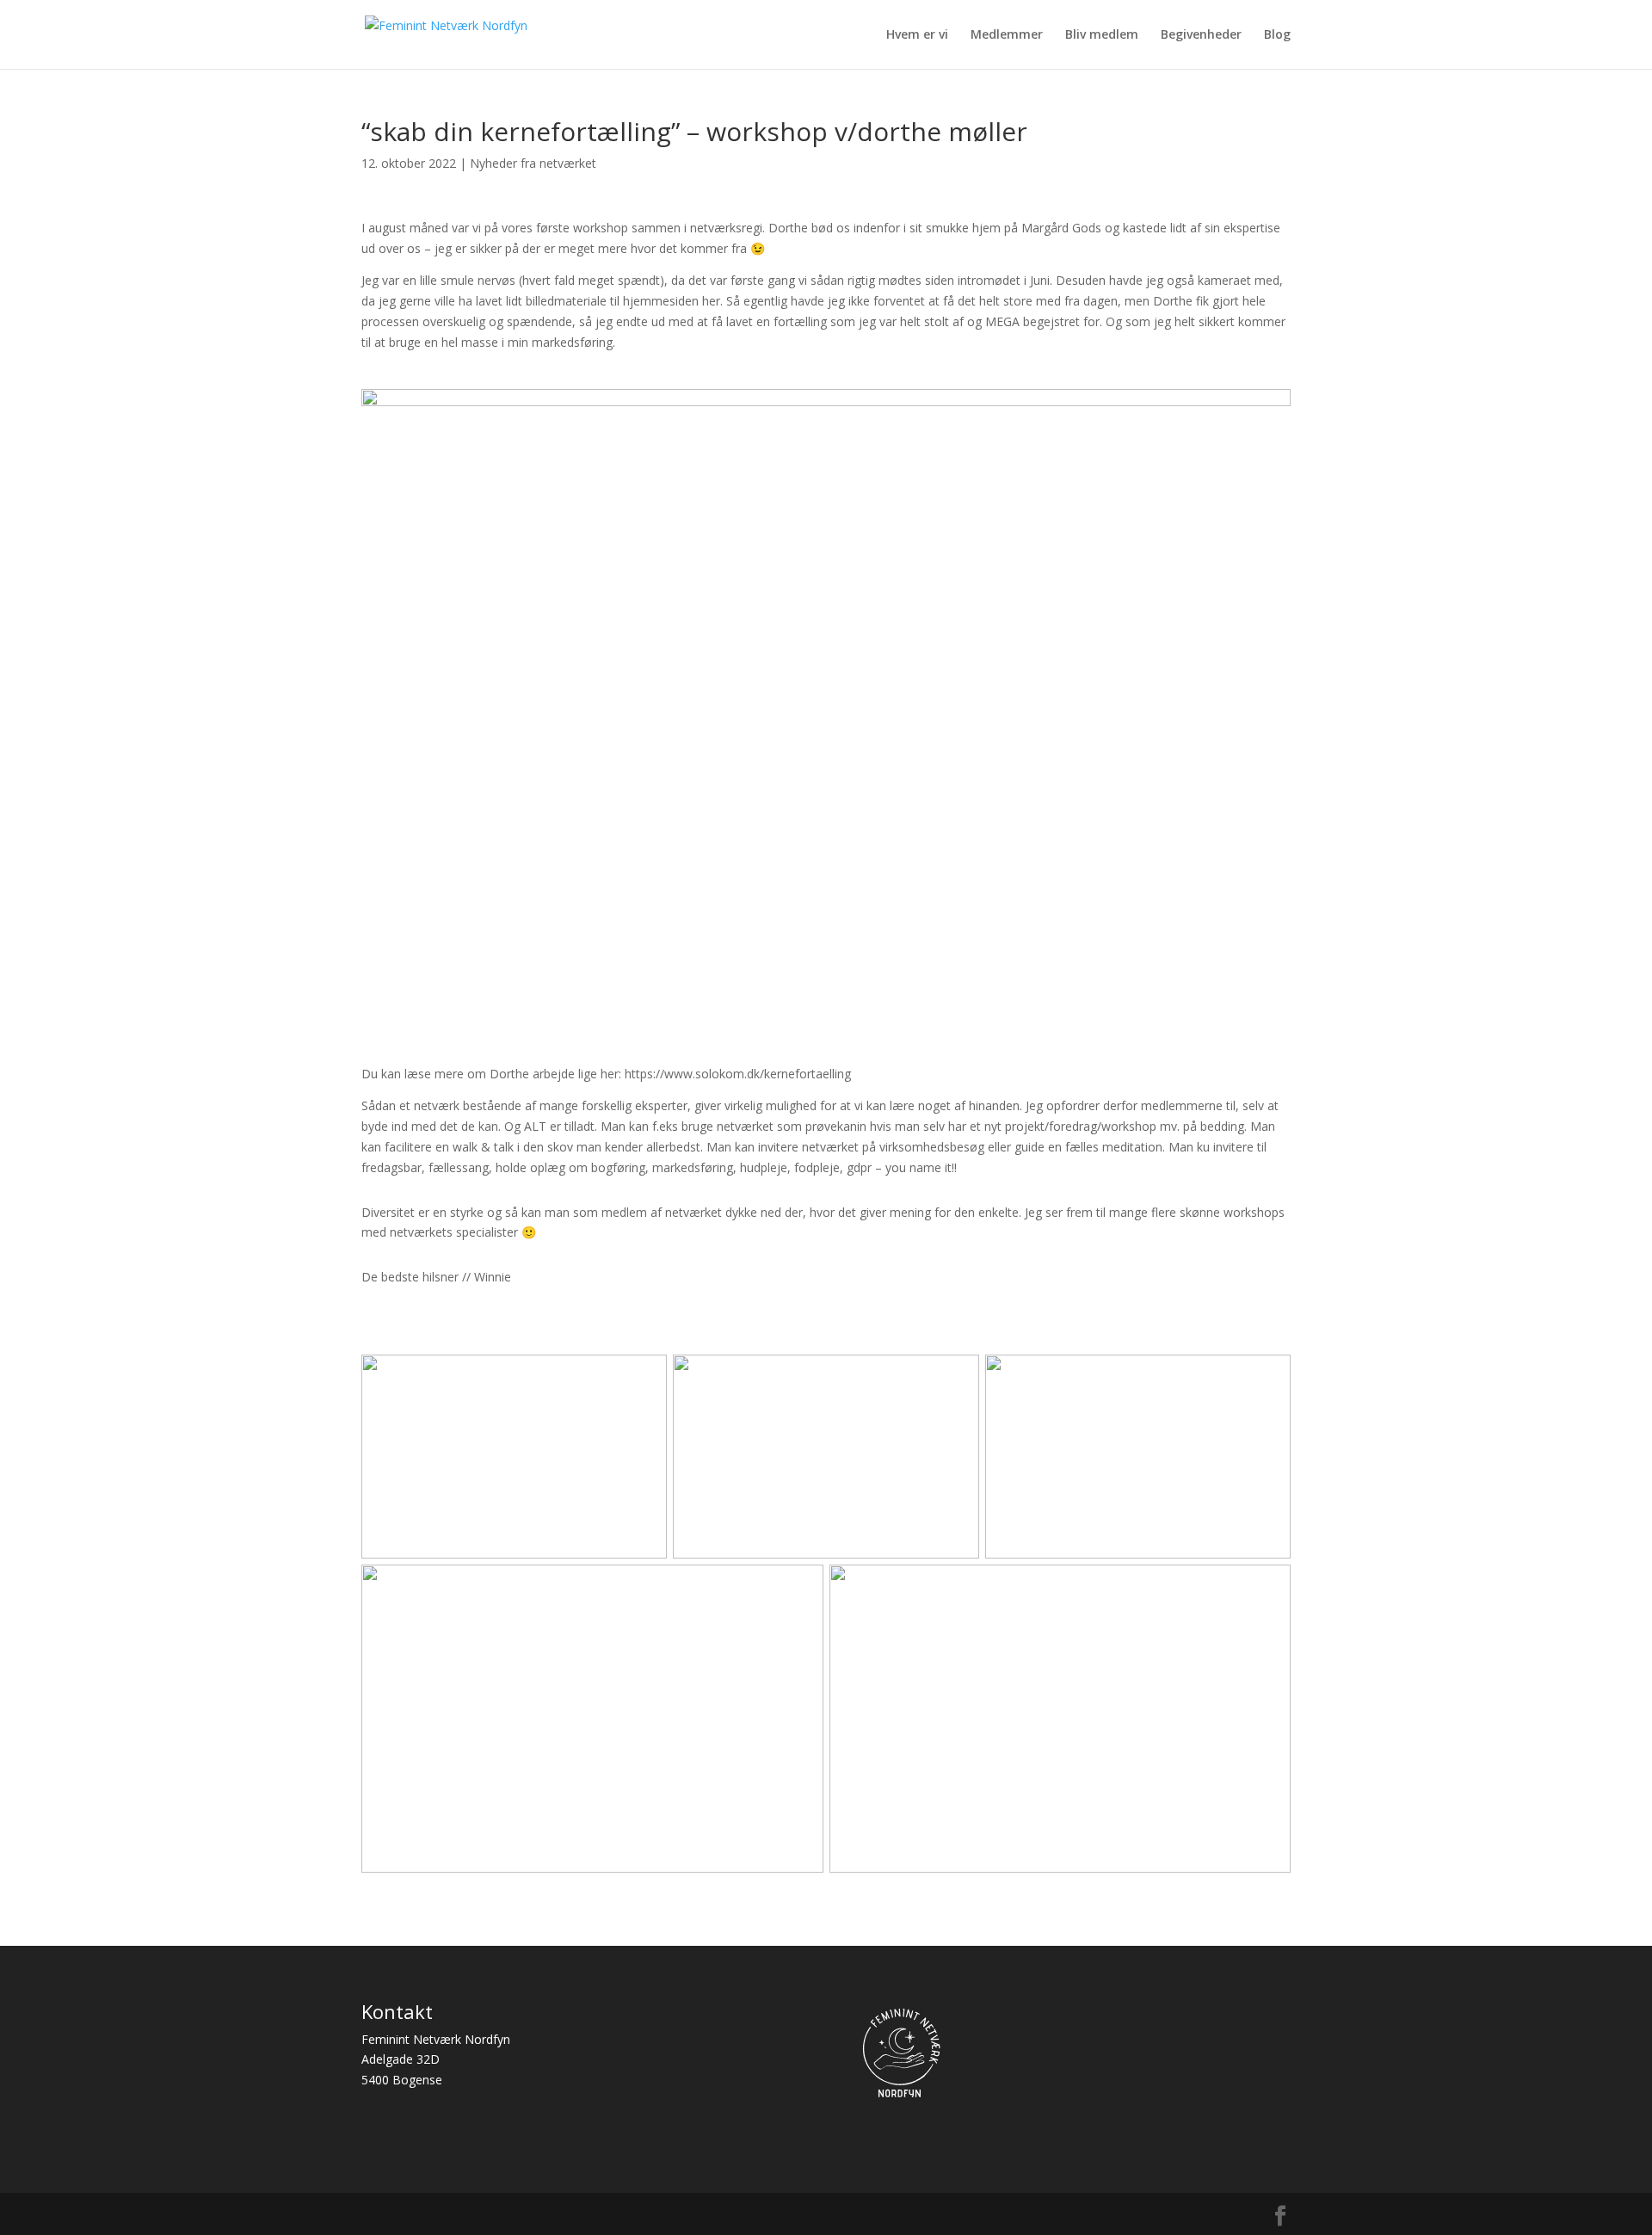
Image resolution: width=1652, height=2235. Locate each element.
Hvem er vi (917, 35)
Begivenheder (1201, 35)
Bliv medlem (1102, 35)
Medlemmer (1007, 35)
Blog (1277, 35)
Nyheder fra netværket (533, 163)
